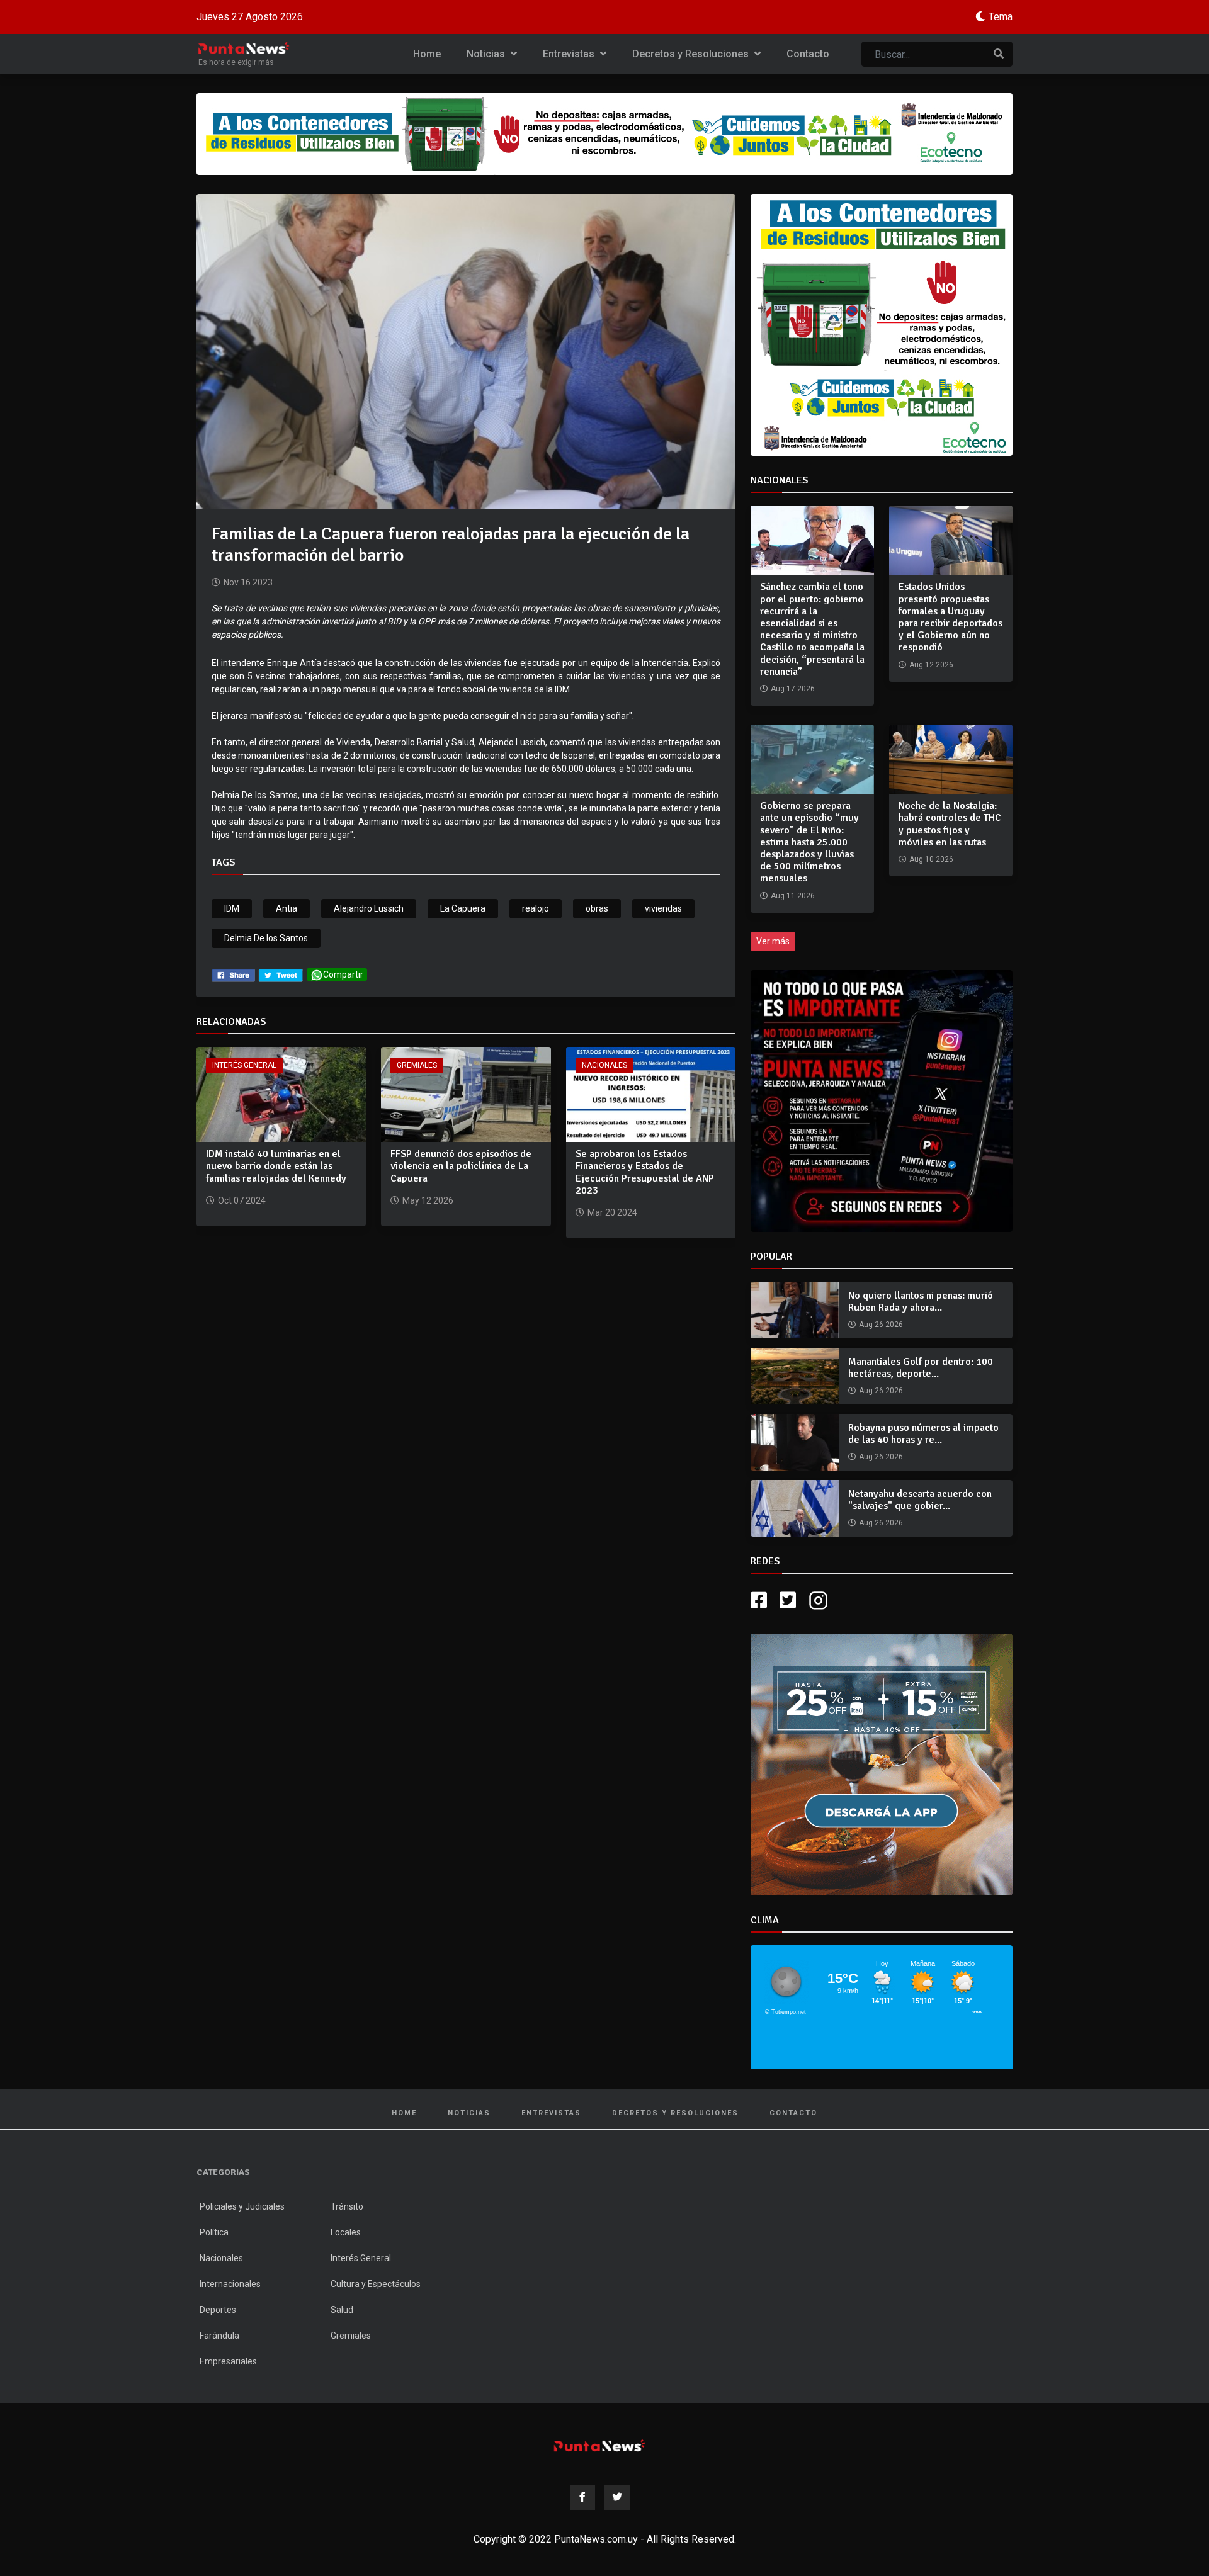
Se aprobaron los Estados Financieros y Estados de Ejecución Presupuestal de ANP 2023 (645, 1172)
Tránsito (347, 2206)
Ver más (773, 941)
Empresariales (228, 2361)
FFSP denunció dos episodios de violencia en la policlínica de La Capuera (461, 1166)
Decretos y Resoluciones (692, 54)
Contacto (808, 54)
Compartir (343, 974)
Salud (342, 2310)
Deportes (218, 2310)
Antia (287, 908)
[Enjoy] (882, 1764)
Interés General (244, 1065)
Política (214, 2232)
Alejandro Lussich (369, 908)
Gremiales (417, 1065)
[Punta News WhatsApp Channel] (882, 1101)
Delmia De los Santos (266, 938)
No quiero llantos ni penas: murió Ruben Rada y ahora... (921, 1302)
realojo (536, 908)
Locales (346, 2232)
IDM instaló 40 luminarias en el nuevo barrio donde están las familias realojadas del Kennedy (276, 1166)
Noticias (487, 54)
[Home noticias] (599, 2445)
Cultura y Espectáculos (376, 2284)
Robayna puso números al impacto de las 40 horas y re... (923, 1434)
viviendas (663, 908)
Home (427, 54)
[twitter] (281, 974)
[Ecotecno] (604, 134)
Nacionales (604, 1065)
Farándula (219, 2336)
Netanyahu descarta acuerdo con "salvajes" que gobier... (920, 1500)
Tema (1001, 17)
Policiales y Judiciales (242, 2206)
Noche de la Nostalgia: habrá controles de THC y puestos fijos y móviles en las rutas (950, 824)
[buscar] (999, 54)
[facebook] (233, 974)
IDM (232, 908)
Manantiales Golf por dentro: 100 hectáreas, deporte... (921, 1368)
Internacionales (230, 2284)
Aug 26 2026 (881, 1325)
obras (597, 908)
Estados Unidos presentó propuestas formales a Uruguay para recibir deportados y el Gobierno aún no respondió (951, 617)
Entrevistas (570, 54)
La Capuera (463, 908)
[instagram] (820, 1601)
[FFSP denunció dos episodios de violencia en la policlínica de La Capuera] (466, 1094)
